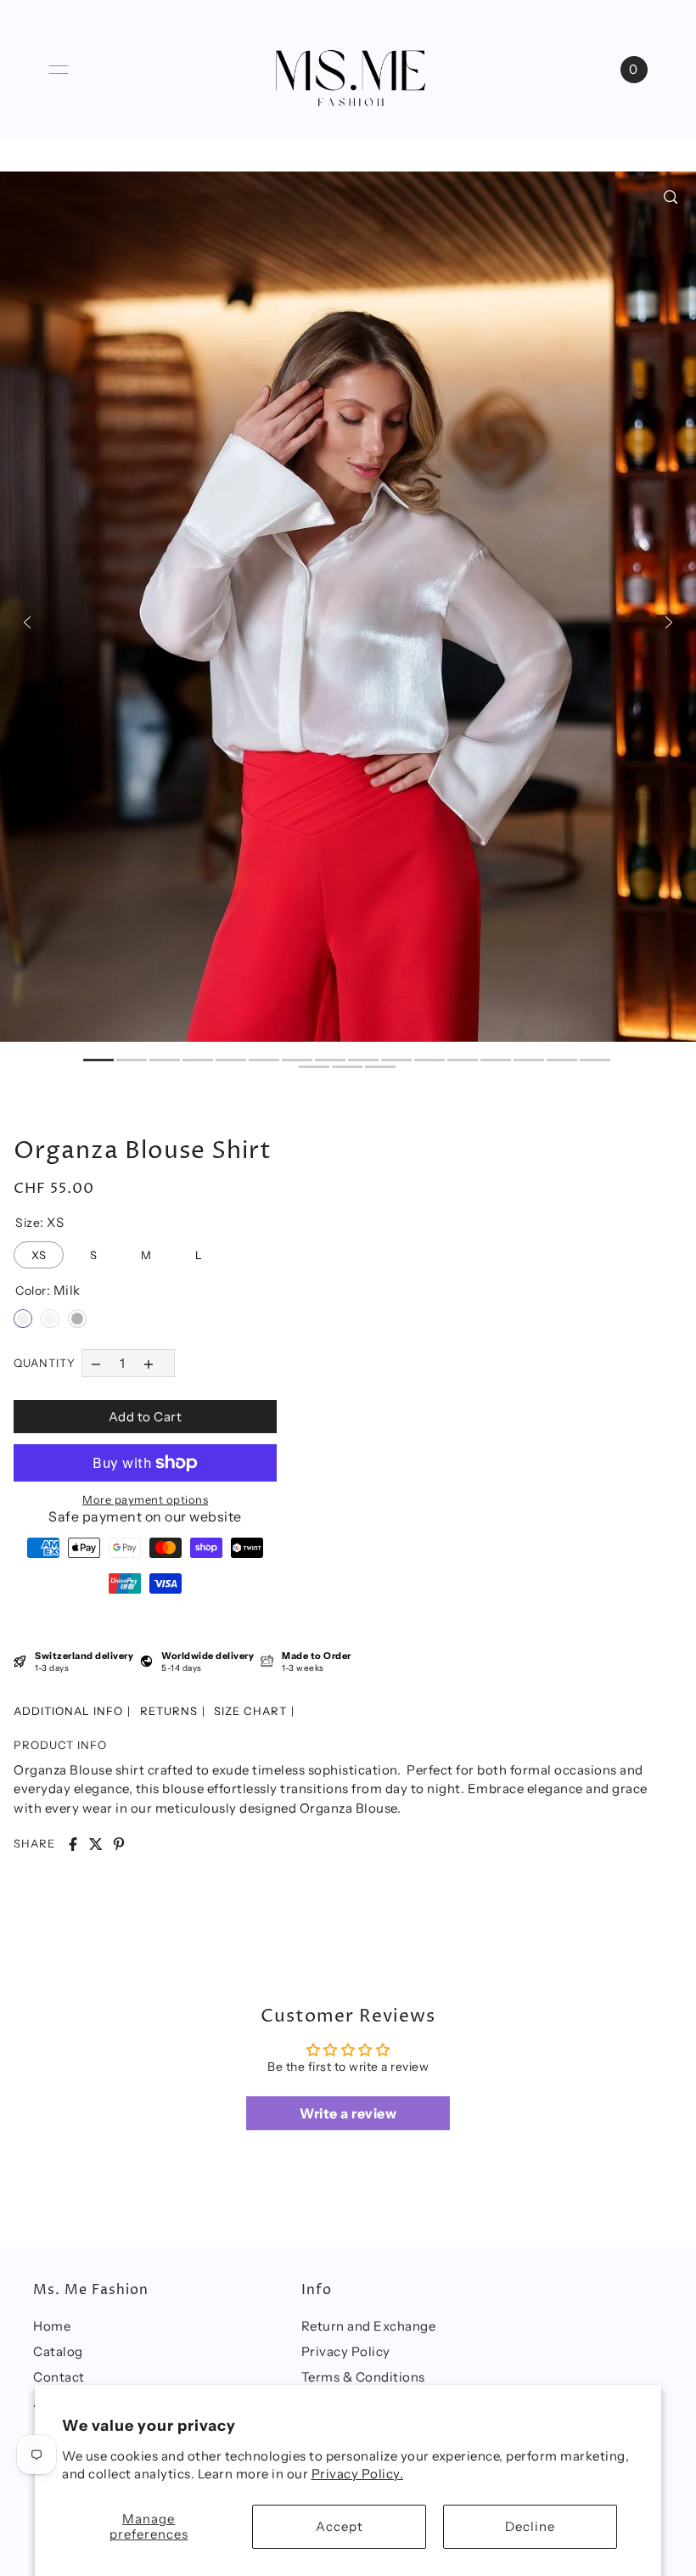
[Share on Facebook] (73, 1844)
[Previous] (27, 622)
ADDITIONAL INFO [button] (68, 1711)
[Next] (669, 622)
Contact (59, 2377)
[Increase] (149, 1363)
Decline (530, 2526)
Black (77, 1319)
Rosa (50, 1319)
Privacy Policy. (358, 2474)
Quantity (45, 1363)
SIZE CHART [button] (250, 1711)
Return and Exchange (369, 2326)
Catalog (58, 2351)
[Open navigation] (59, 70)
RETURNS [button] (169, 1711)
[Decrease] (95, 1363)
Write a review (348, 2113)
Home (52, 2326)
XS (39, 1251)
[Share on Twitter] (96, 1844)
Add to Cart (146, 1417)
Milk (23, 1319)
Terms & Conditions (363, 2377)
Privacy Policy (346, 2351)
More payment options (145, 1499)
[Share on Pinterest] (119, 1844)
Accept (340, 2526)
